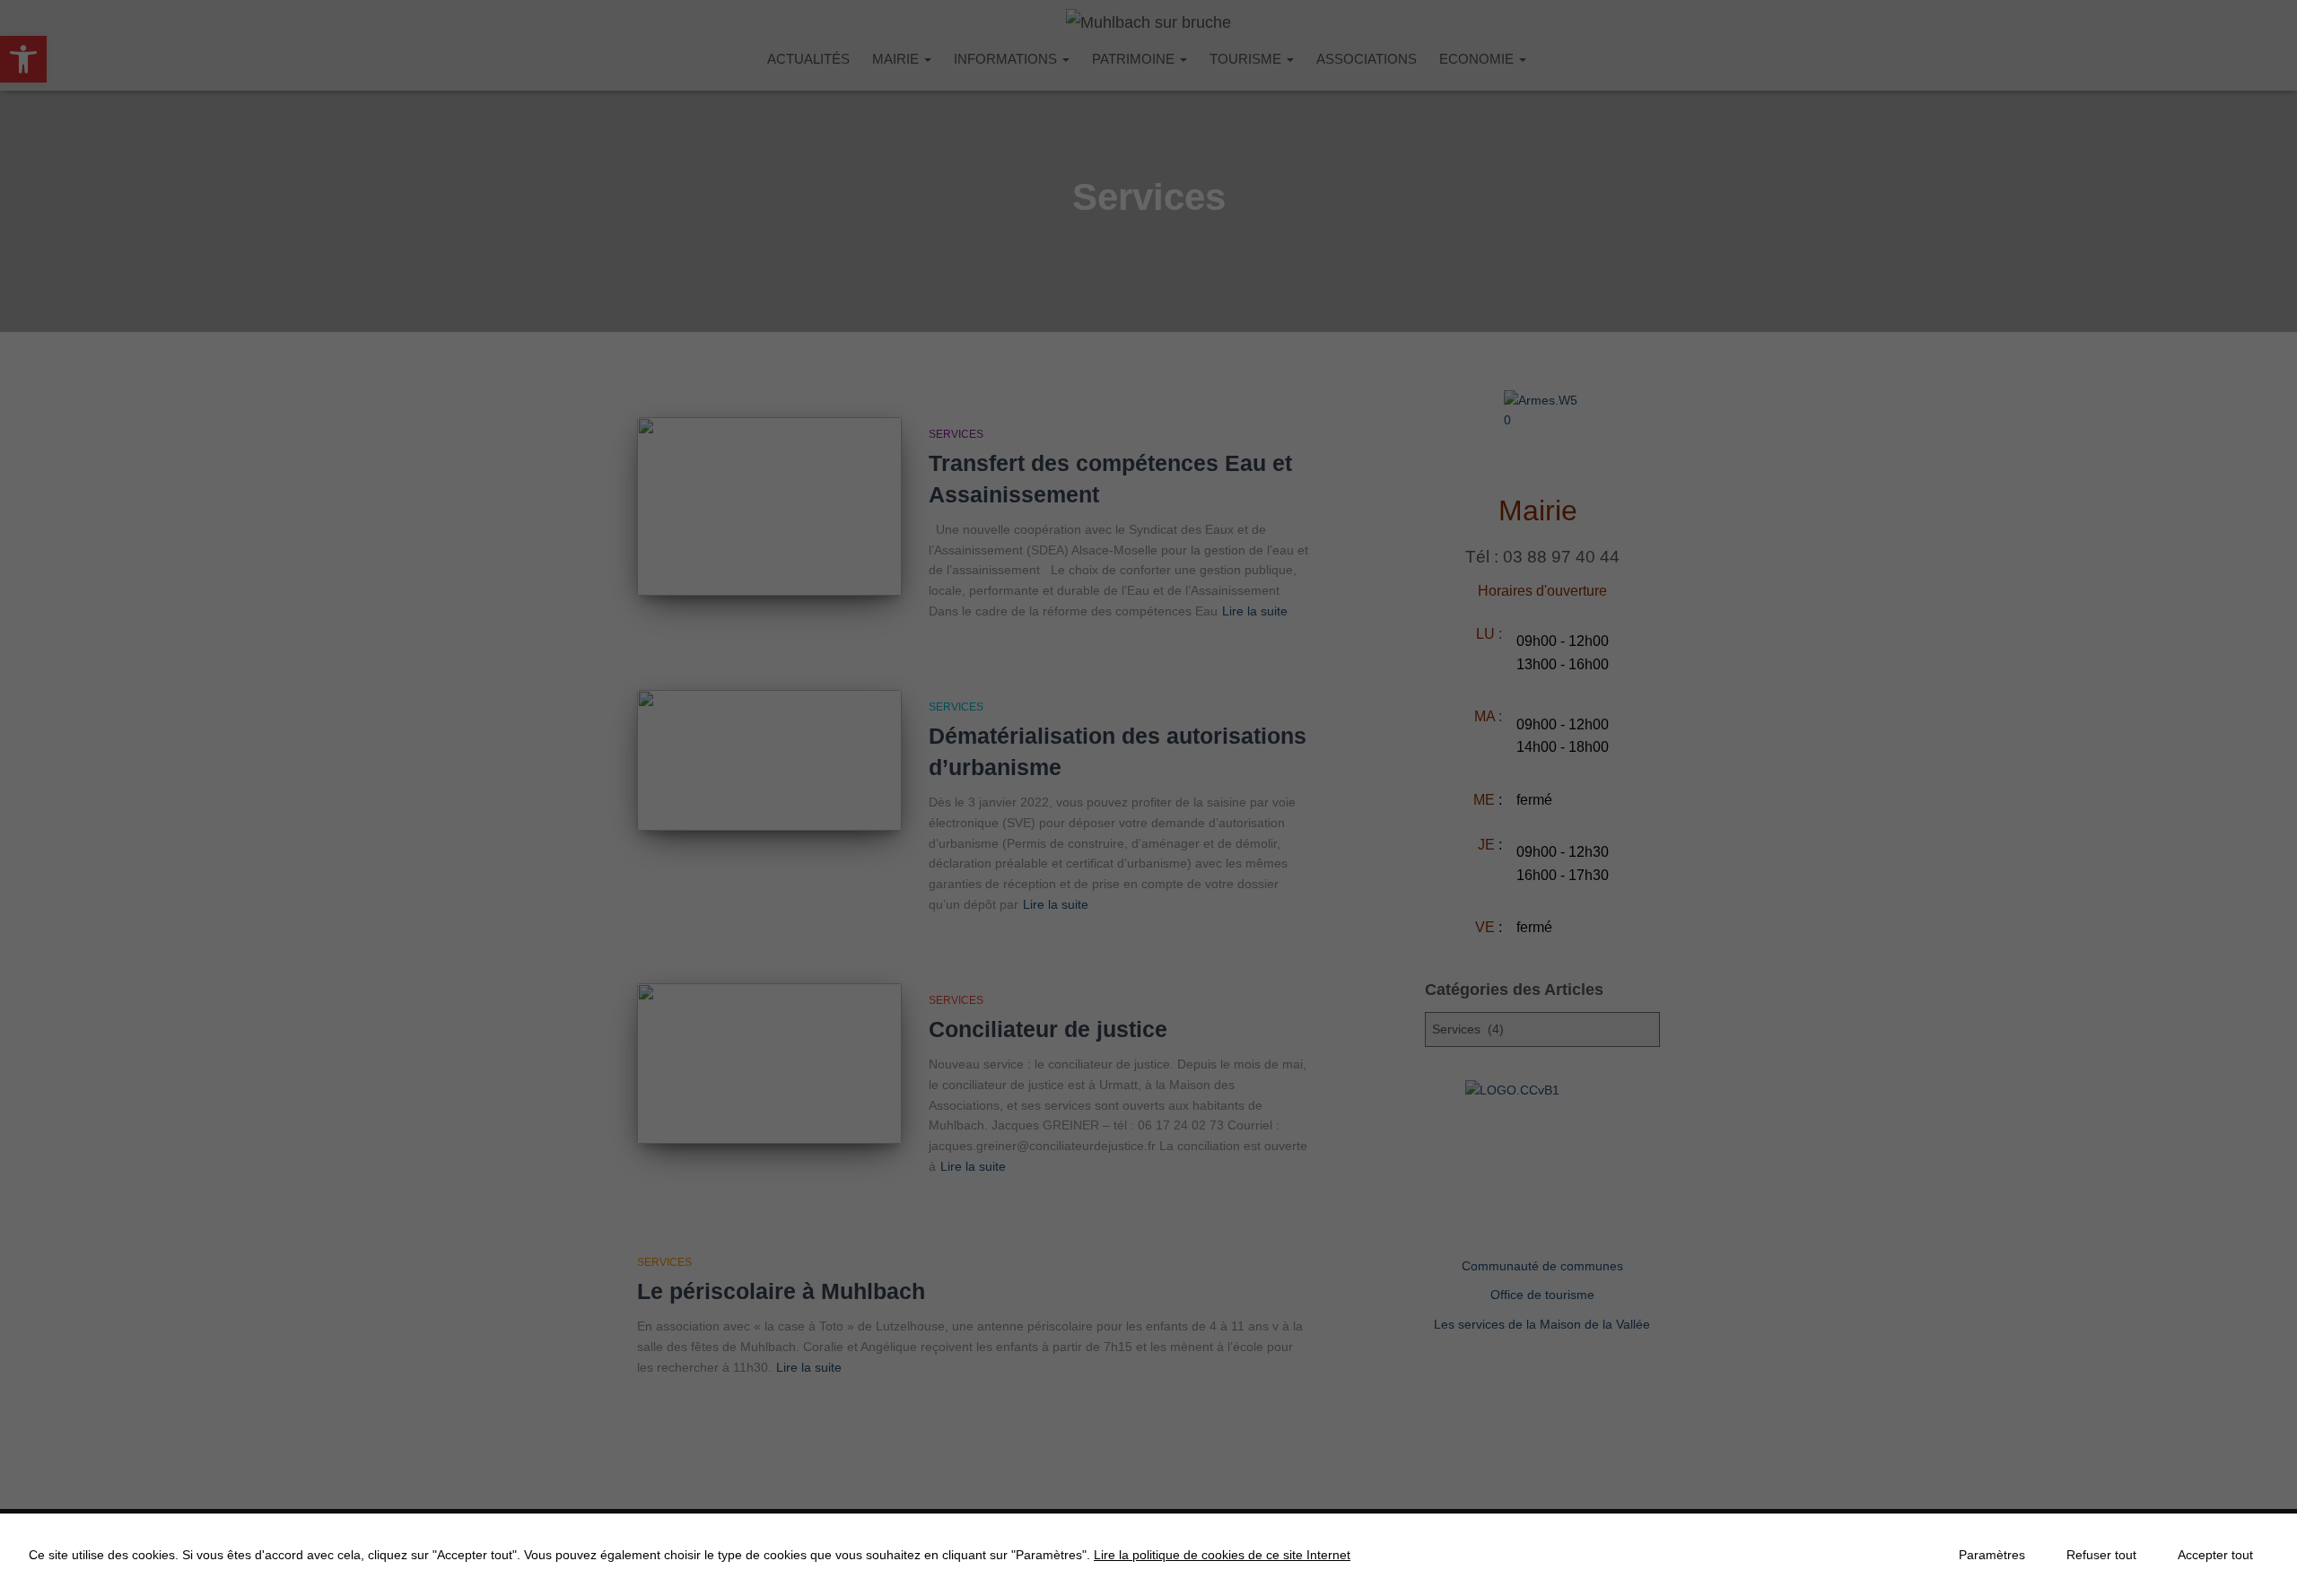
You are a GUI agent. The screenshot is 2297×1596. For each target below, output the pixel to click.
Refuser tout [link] (2101, 1555)
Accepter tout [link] (2215, 1555)
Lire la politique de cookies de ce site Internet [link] (1222, 1555)
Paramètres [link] (1992, 1555)
